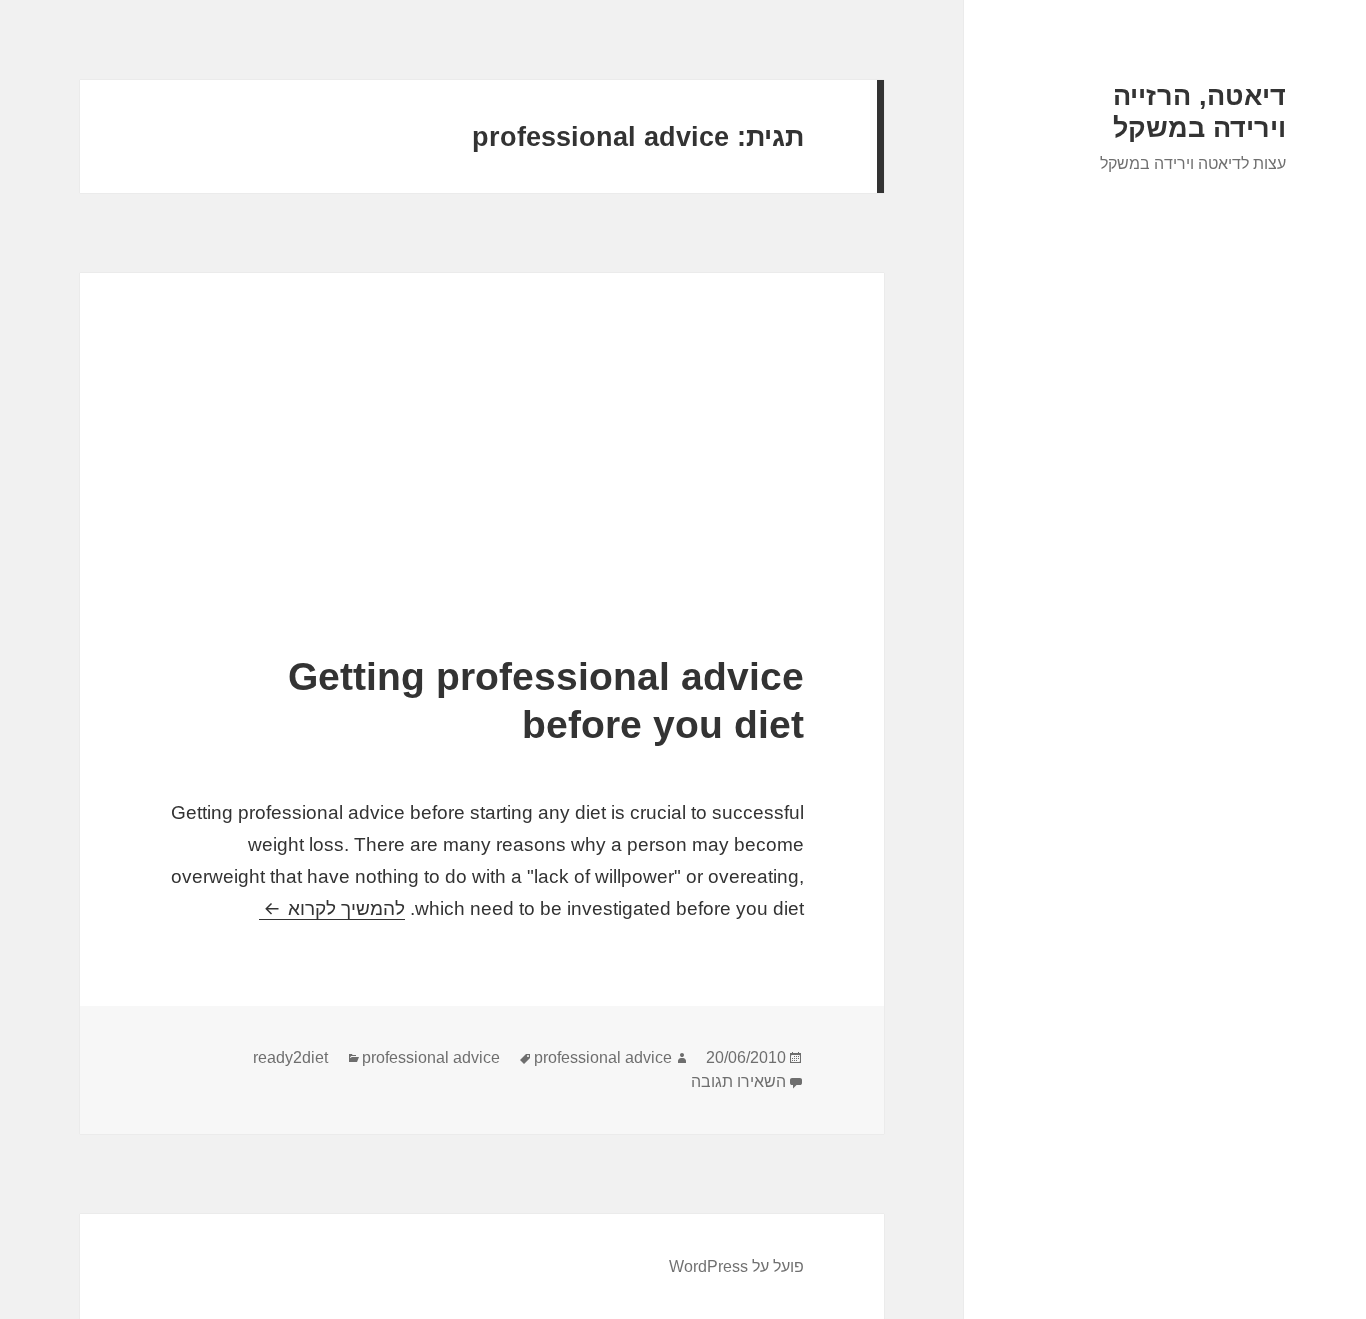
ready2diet (290, 1057)
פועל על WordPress (736, 1266)
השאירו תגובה (738, 1081)
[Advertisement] (482, 503)
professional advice (431, 1057)
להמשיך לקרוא (332, 908)
